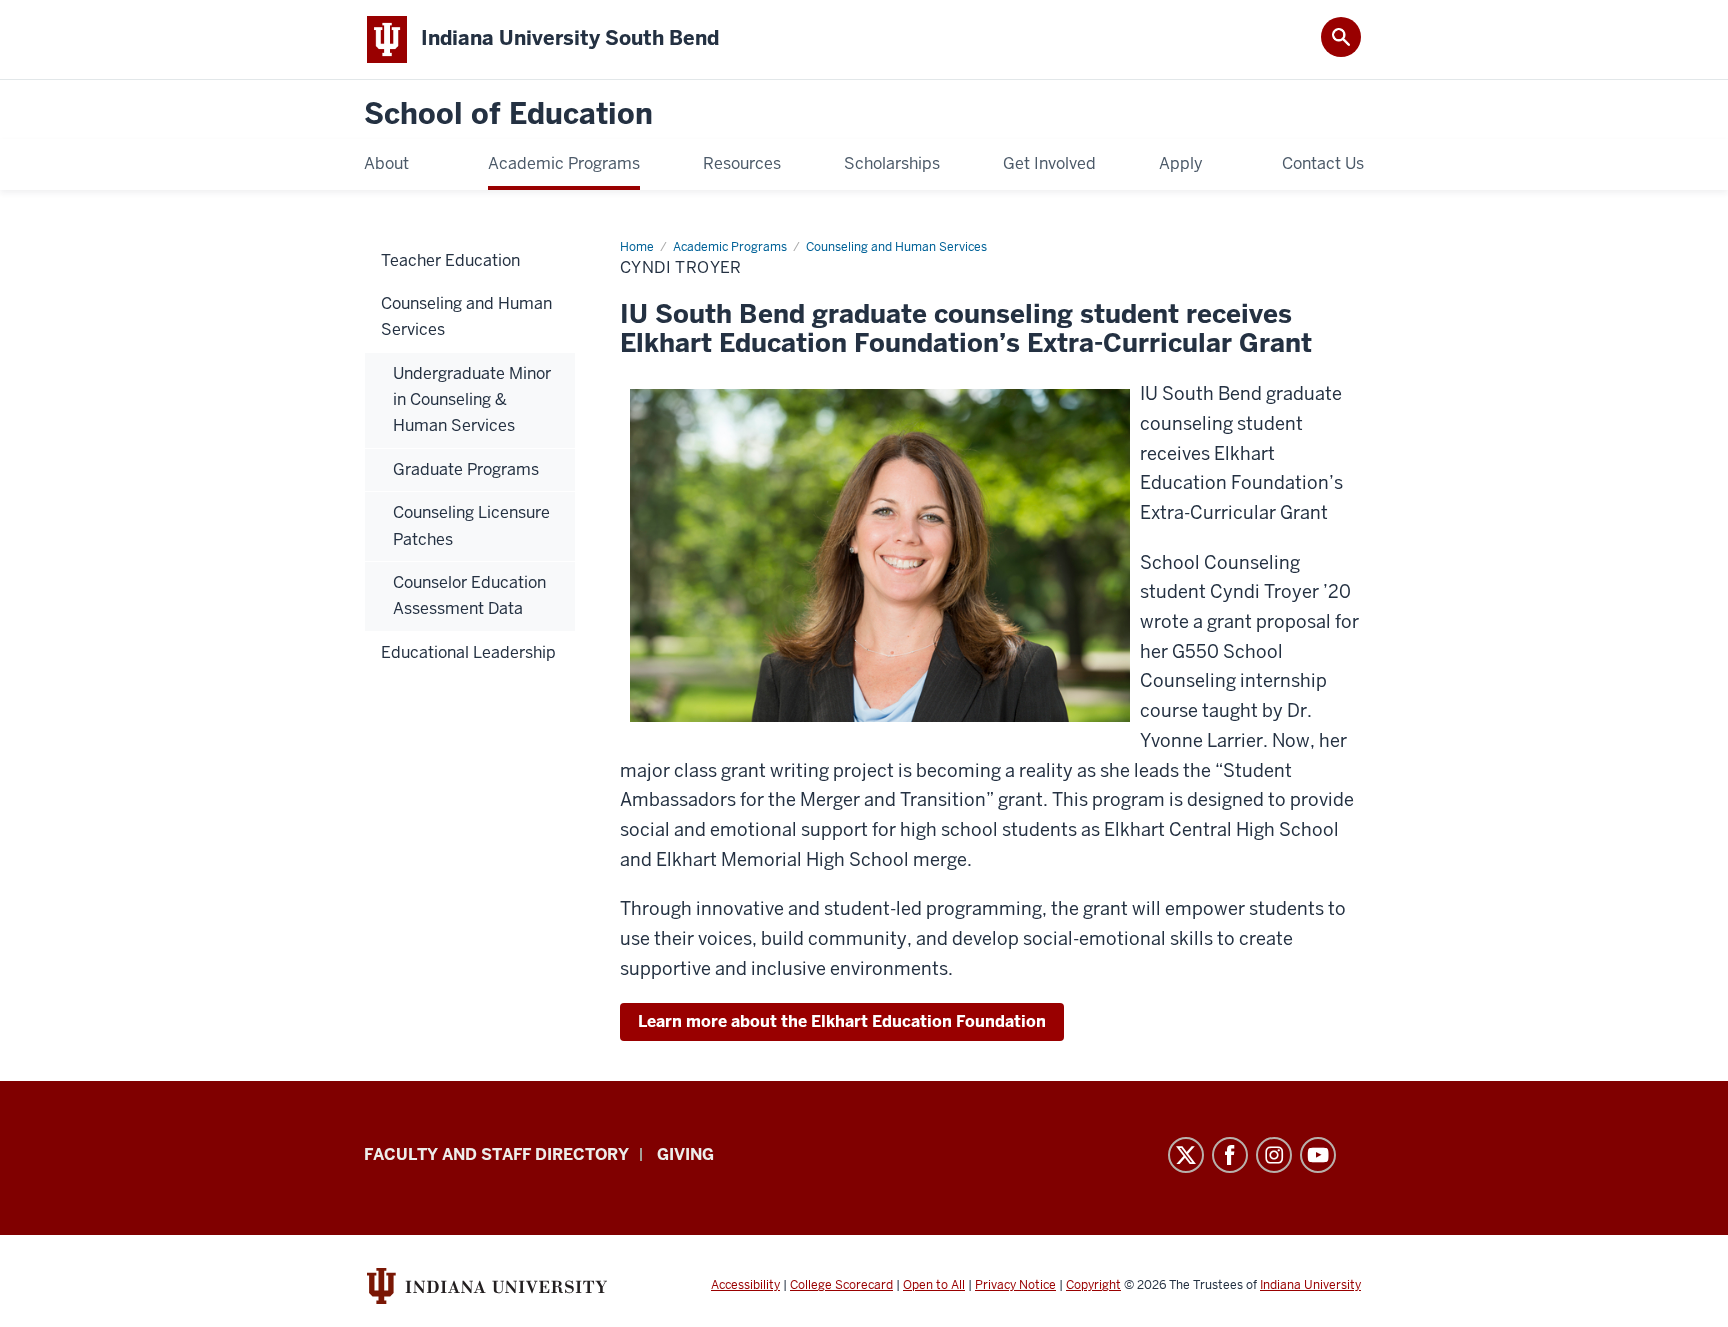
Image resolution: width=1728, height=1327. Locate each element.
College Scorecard (841, 1285)
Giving (685, 1154)
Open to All (934, 1285)
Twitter (1186, 1155)
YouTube (1318, 1155)
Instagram (1274, 1155)
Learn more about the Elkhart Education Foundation (842, 1021)
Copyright (1093, 1285)
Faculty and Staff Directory (496, 1154)
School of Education (508, 114)
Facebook (1230, 1155)
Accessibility (745, 1285)
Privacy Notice (1015, 1285)
